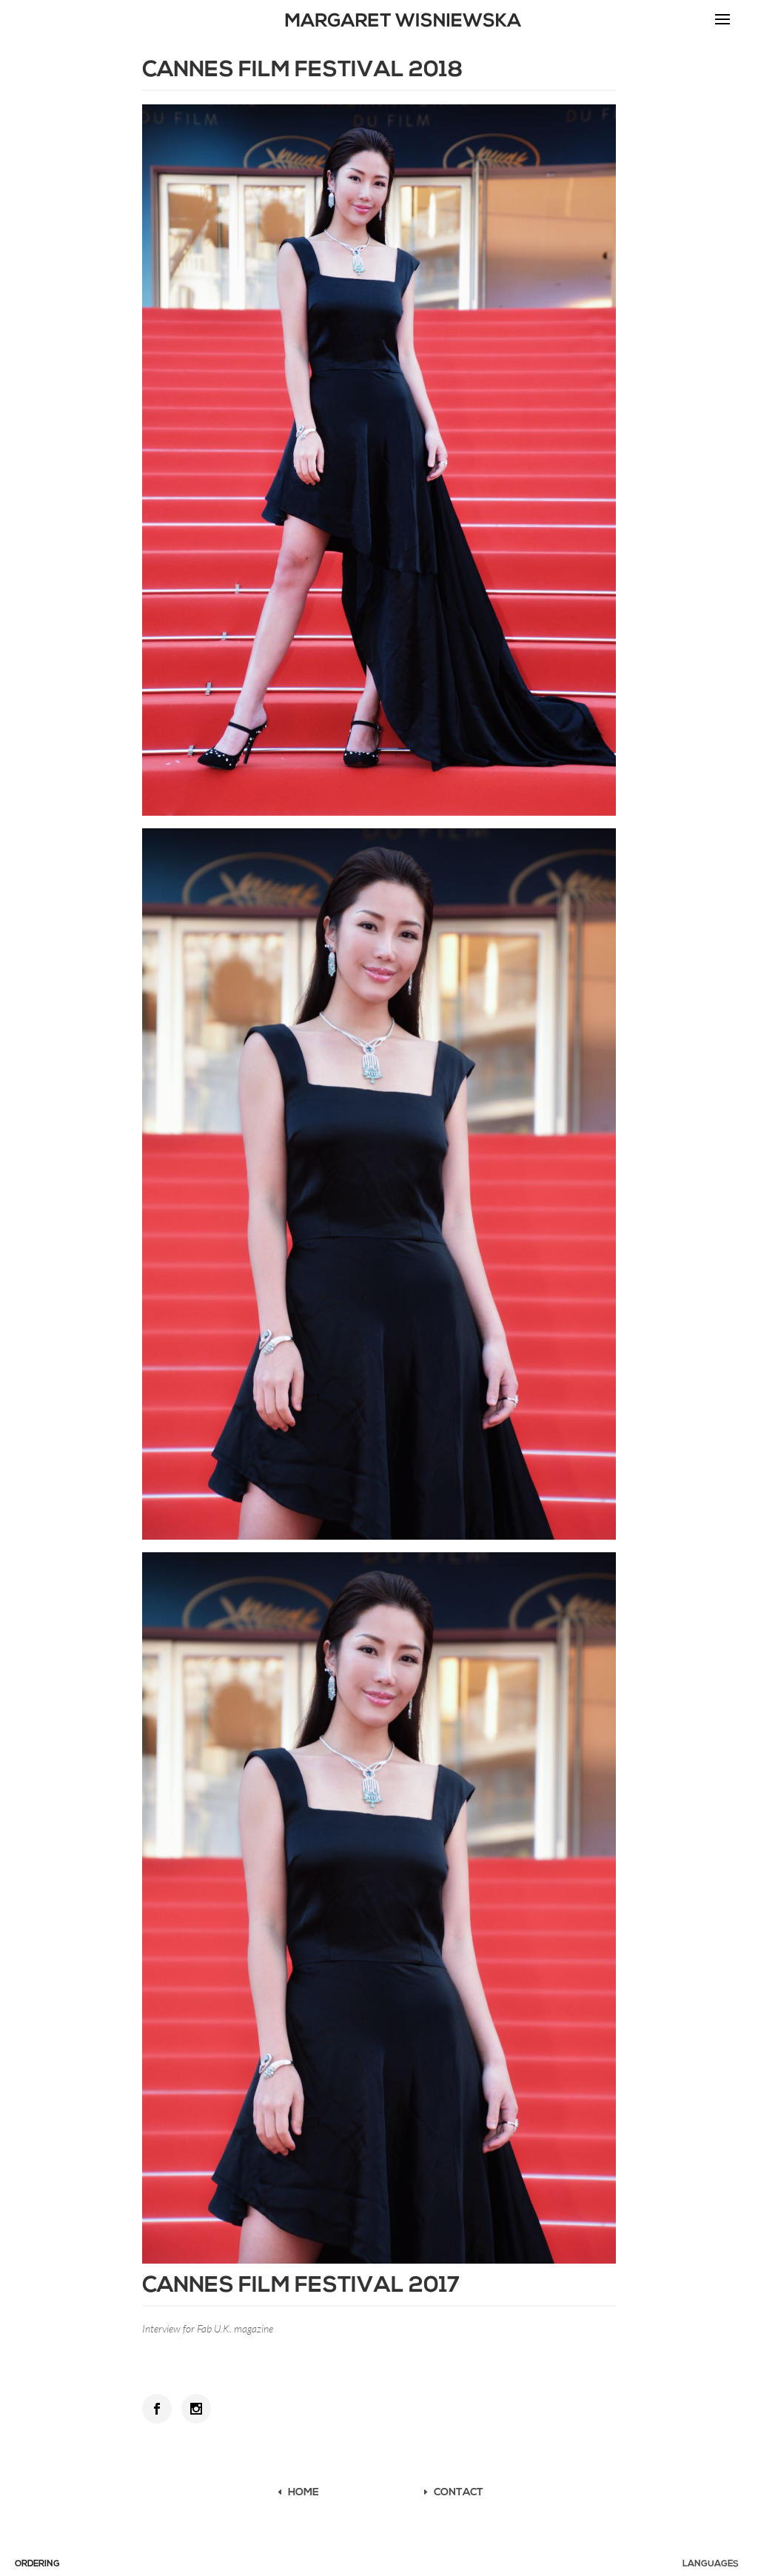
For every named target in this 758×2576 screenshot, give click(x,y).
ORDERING (37, 2564)
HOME (303, 2493)
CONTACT (459, 2493)
